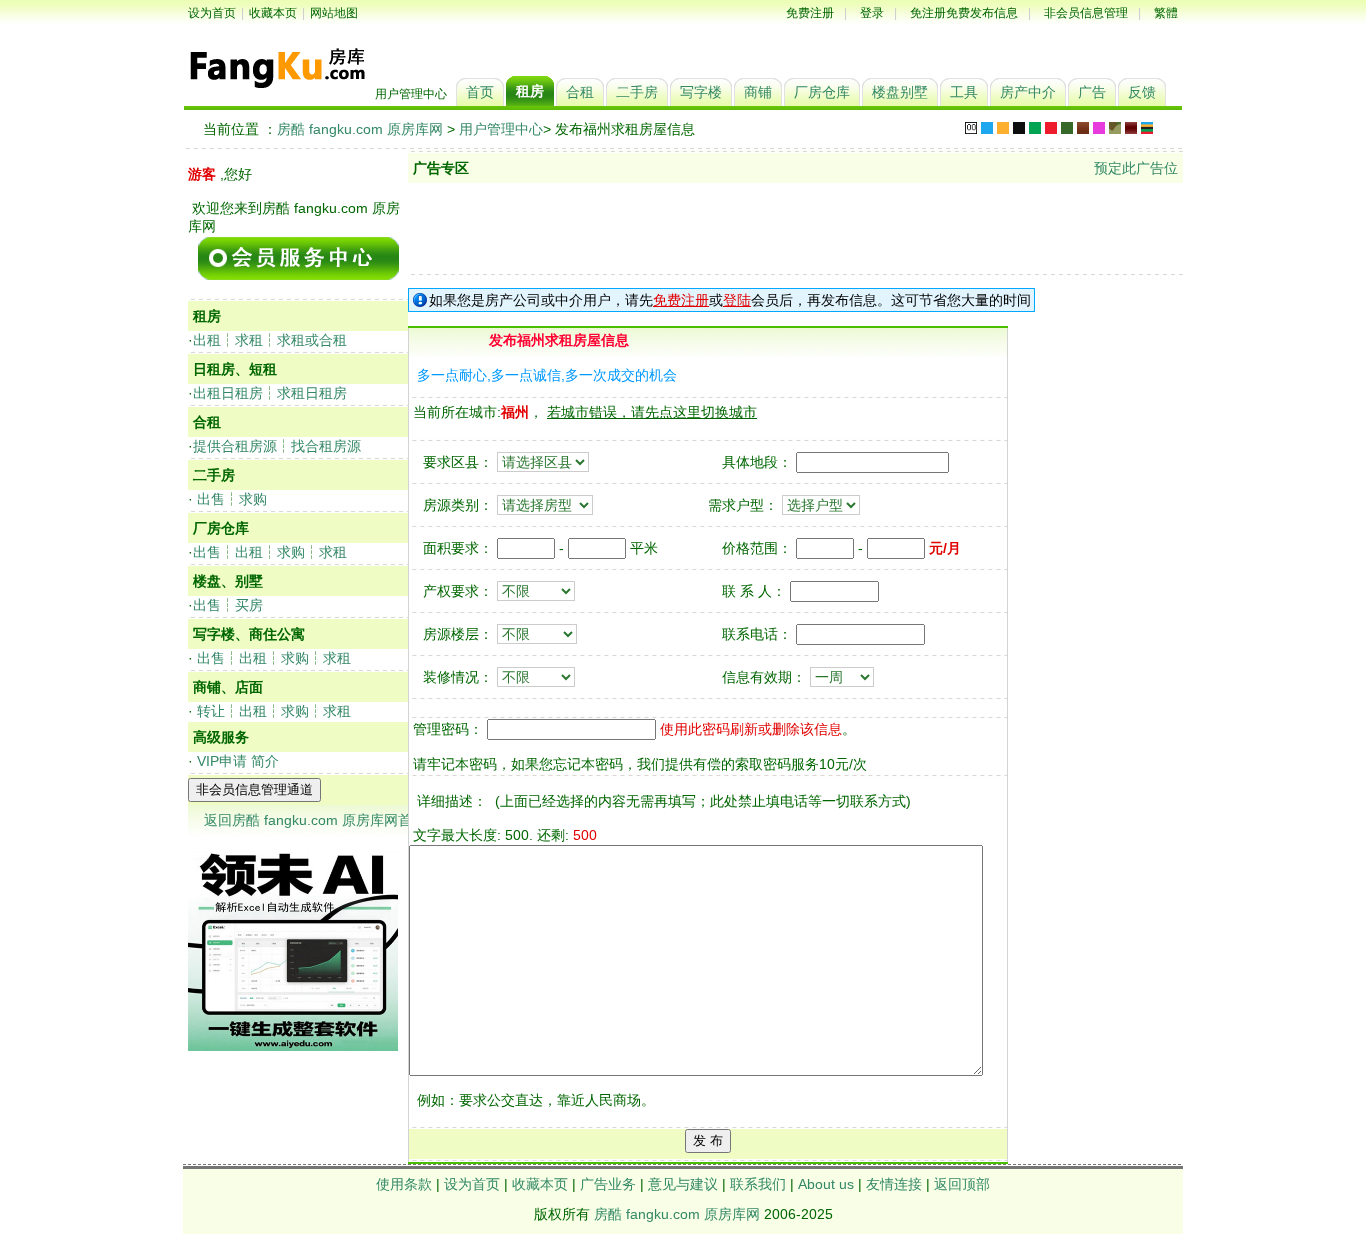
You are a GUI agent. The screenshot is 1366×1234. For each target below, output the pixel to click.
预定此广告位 (1136, 168)
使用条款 (404, 1184)
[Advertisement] (796, 228)
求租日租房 (312, 393)
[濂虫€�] (1099, 128)
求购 (253, 499)
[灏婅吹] (1131, 128)
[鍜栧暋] (1083, 128)
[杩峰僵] (1115, 128)
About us (826, 1184)
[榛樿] (971, 128)
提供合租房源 (235, 446)
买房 (249, 605)
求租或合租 (312, 340)
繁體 (1166, 13)
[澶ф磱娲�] (1035, 128)
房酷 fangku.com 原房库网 (360, 129)
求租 (249, 340)
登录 (872, 13)
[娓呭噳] (1067, 128)
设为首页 (212, 13)
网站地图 (334, 13)
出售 (211, 499)
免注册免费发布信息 (964, 13)
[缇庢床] (1051, 128)
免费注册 (810, 13)
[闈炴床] (1019, 128)
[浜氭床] (1003, 128)
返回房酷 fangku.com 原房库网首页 (315, 820)
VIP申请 (222, 761)
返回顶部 (962, 1184)
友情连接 (894, 1184)
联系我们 (758, 1184)
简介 (265, 761)
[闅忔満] (1147, 128)
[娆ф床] (987, 128)
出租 (207, 340)
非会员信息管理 (1086, 13)
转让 (211, 711)
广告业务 (608, 1184)
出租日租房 (228, 393)
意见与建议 (683, 1184)
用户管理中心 (501, 129)
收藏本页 (273, 13)
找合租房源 (326, 446)
